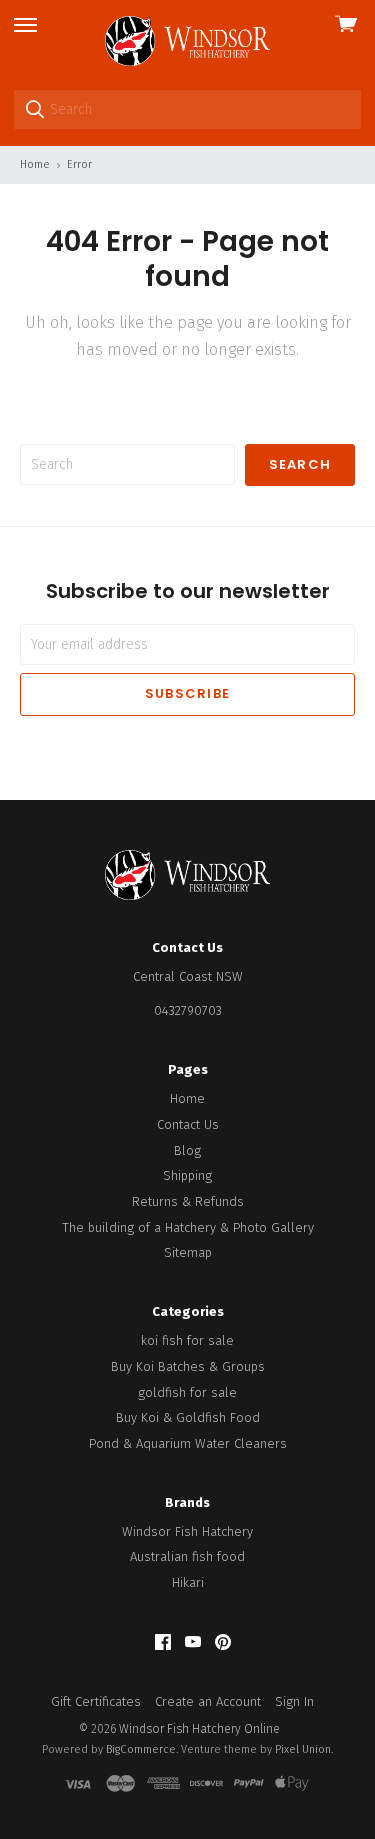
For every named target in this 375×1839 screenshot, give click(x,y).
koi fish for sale (187, 1340)
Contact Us (188, 1124)
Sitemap (188, 1252)
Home (187, 1098)
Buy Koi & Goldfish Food (188, 1417)
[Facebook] (163, 1642)
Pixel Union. (304, 1749)
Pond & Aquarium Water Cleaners (188, 1443)
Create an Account (208, 1701)
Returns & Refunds (188, 1201)
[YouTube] (193, 1642)
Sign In (294, 1701)
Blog (187, 1150)
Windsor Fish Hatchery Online (199, 1729)
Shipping (187, 1175)
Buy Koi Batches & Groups (188, 1366)
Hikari (188, 1582)
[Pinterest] (223, 1642)
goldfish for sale (187, 1392)
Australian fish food (187, 1556)
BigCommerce (141, 1749)
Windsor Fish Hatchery (187, 1531)
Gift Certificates (96, 1701)
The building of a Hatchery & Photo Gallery (188, 1227)
